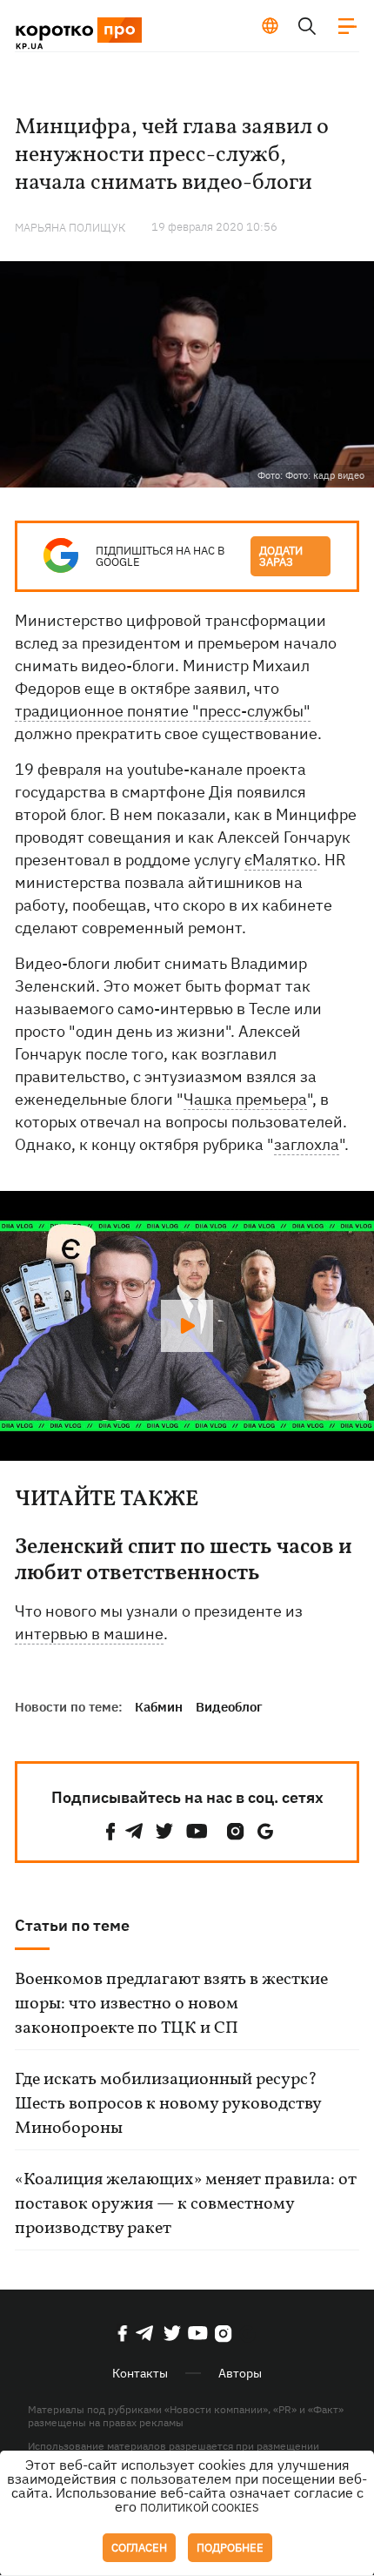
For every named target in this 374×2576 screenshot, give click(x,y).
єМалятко (280, 860)
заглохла (307, 1144)
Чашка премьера (245, 1099)
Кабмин (159, 1707)
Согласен (139, 2548)
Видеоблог (229, 1707)
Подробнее (230, 2548)
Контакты (140, 2373)
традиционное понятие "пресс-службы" (163, 711)
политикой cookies (200, 2508)
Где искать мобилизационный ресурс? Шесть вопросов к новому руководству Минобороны (168, 2104)
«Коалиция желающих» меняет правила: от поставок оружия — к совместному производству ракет (186, 2204)
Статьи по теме (72, 1925)
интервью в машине (89, 1634)
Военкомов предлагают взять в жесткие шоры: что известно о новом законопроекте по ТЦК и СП (171, 2004)
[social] (110, 1831)
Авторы (240, 2373)
